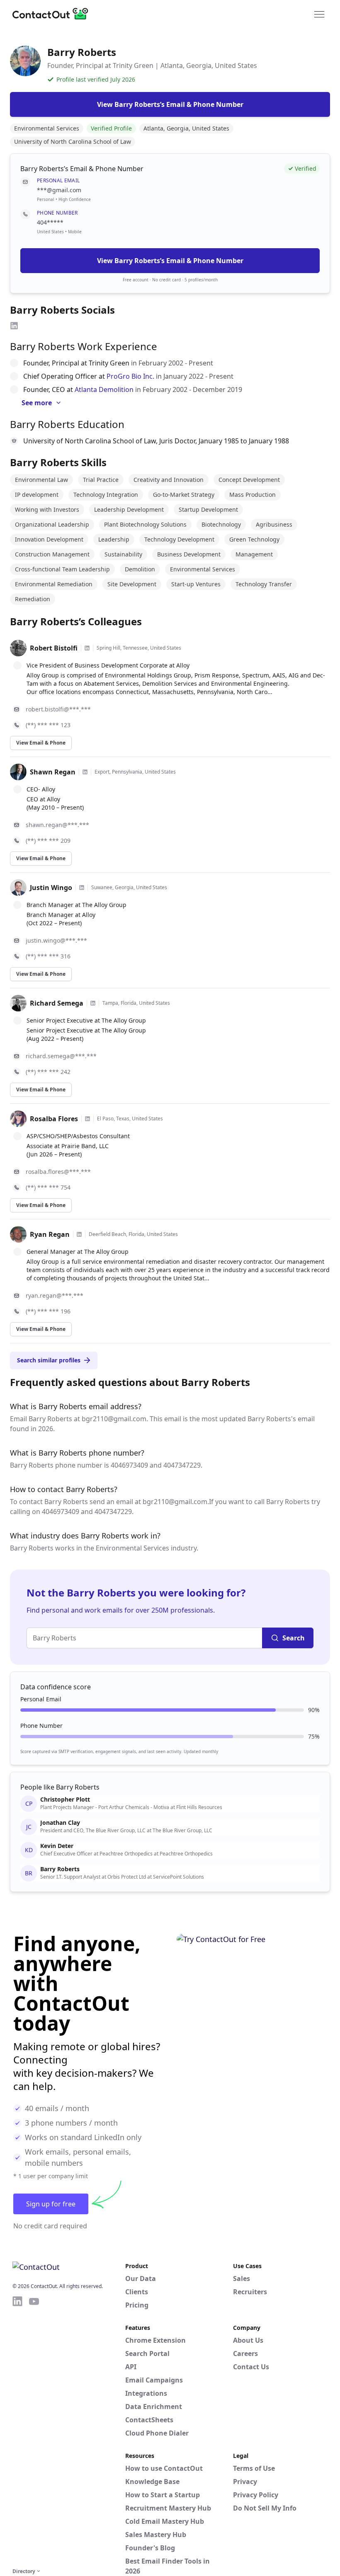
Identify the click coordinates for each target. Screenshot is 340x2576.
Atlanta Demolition (104, 389)
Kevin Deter (57, 1846)
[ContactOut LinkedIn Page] (17, 2431)
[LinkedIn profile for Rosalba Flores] (87, 1119)
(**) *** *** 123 (48, 725)
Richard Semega (57, 1003)
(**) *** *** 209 (48, 841)
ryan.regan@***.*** (55, 1295)
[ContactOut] (53, 14)
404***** (50, 222)
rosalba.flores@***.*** (58, 1172)
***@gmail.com (59, 190)
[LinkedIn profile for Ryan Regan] (79, 1234)
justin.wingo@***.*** (56, 940)
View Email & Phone (41, 743)
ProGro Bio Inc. (130, 376)
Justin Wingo (51, 888)
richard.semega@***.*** (61, 1056)
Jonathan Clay (60, 1823)
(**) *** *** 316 (48, 956)
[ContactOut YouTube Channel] (34, 2431)
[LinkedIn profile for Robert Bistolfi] (87, 648)
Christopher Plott (65, 1800)
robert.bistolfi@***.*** (58, 709)
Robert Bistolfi (54, 648)
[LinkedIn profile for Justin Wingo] (82, 888)
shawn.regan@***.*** (57, 825)
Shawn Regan (53, 772)
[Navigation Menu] (319, 14)
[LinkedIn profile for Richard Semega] (93, 1003)
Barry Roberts (60, 1869)
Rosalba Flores (54, 1119)
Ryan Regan (50, 1234)
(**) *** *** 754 (48, 1187)
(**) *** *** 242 (48, 1072)
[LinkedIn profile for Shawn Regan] (85, 772)
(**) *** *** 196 (48, 1311)
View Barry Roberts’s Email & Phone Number (170, 261)
